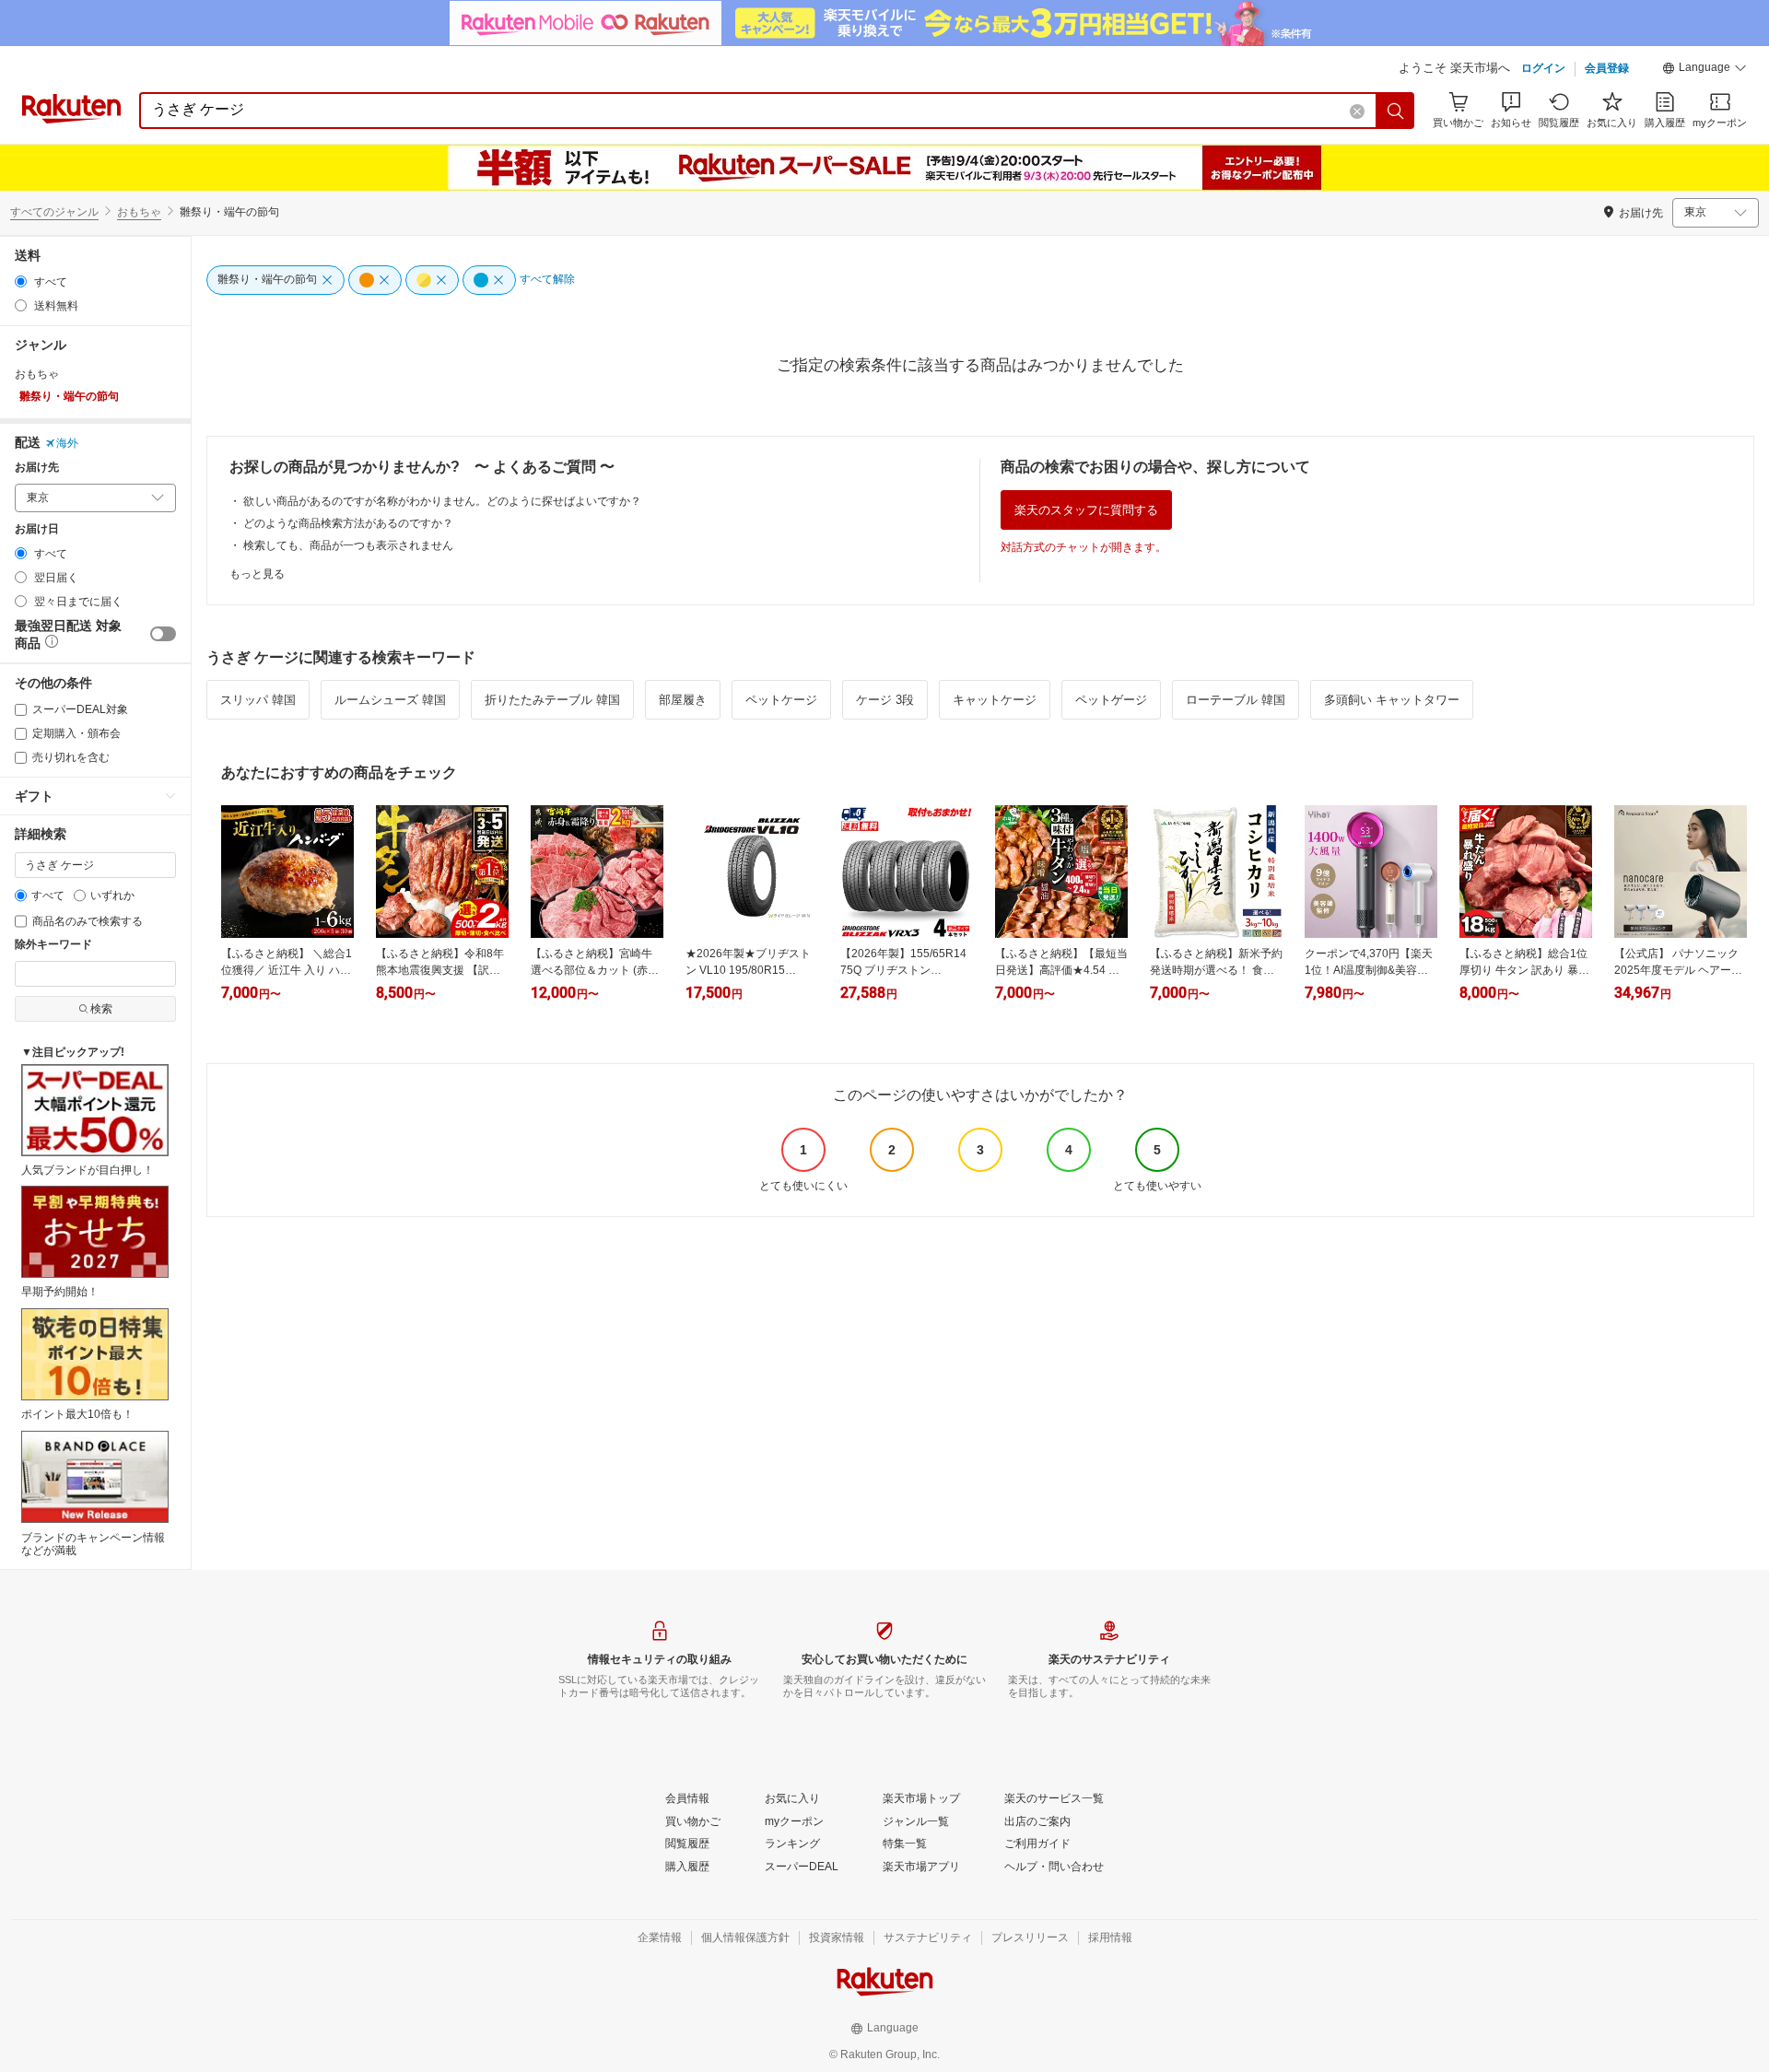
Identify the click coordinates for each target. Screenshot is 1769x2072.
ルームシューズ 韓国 (390, 700)
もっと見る (257, 574)
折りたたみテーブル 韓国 (552, 700)
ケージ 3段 (885, 700)
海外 (67, 443)
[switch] (163, 634)
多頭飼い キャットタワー (1392, 700)
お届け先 (37, 468)
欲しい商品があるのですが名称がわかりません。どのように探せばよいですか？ (442, 501)
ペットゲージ (1111, 700)
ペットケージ (781, 700)
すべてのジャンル (54, 212)
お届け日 (37, 529)
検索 (101, 1009)
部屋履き (683, 700)
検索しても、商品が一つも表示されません (348, 545)
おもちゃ (139, 212)
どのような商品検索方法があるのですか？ (348, 523)
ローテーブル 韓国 (1236, 700)
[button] (1705, 70)
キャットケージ (995, 700)
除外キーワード (53, 945)
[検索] (1396, 111)
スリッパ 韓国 (258, 700)
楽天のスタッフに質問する (1086, 510)
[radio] (21, 281)
